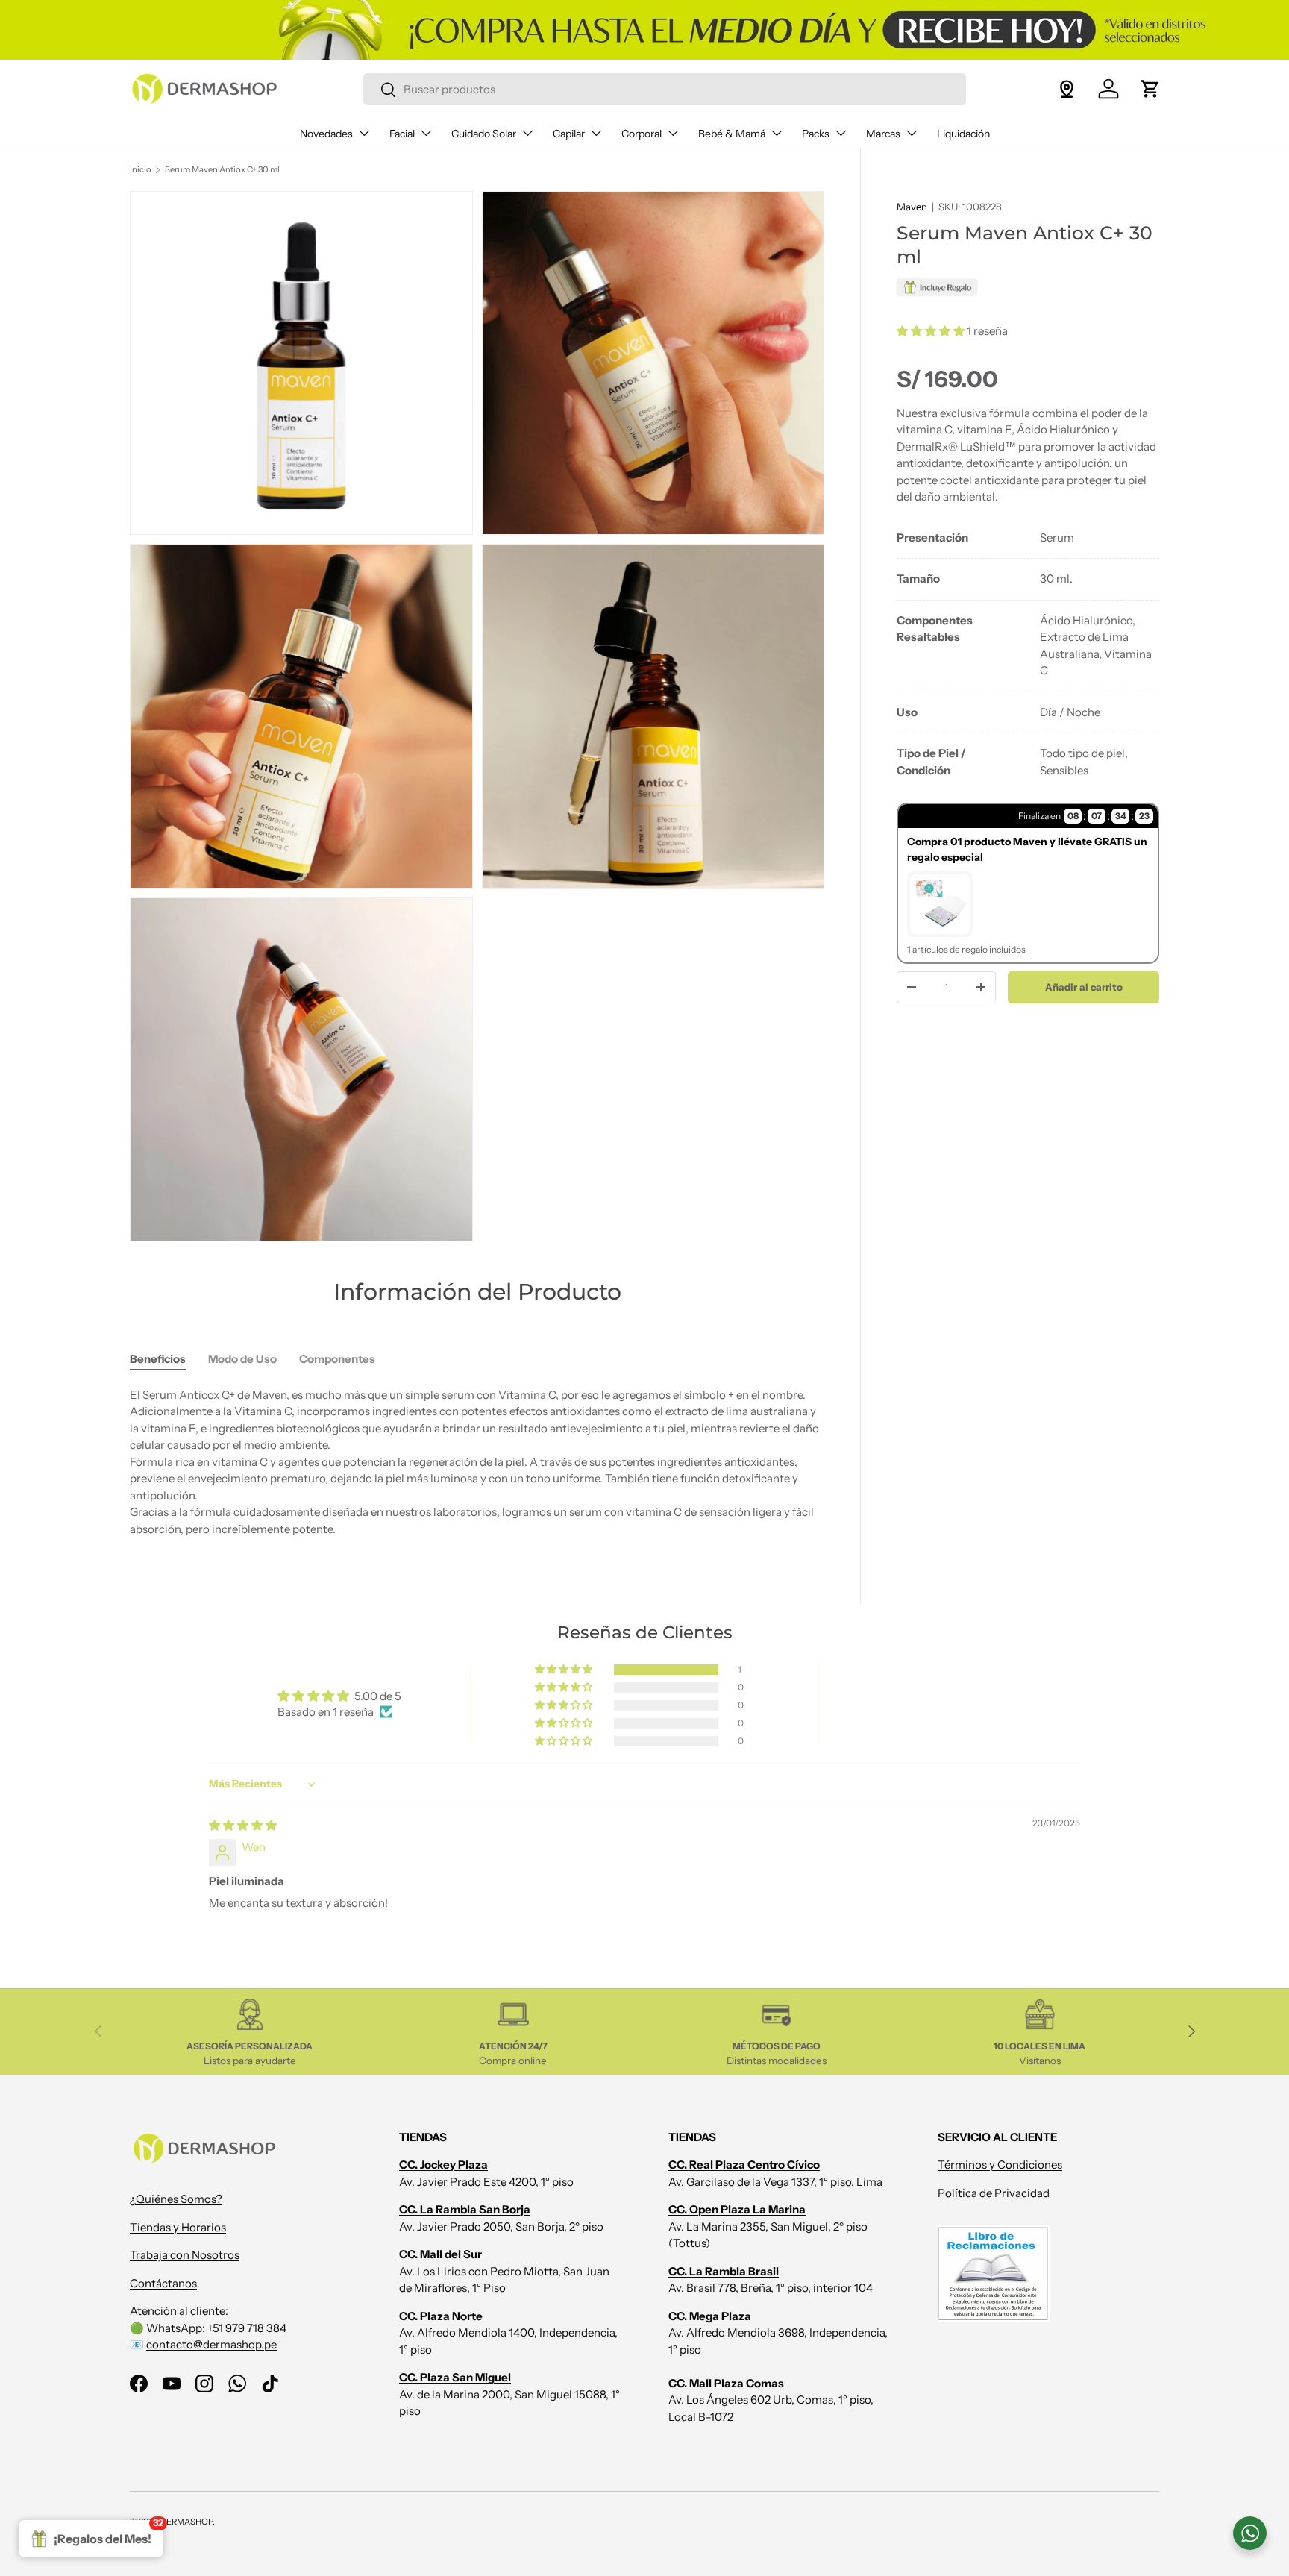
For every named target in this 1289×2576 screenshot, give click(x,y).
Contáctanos (163, 2283)
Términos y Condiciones (1000, 2165)
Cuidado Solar (484, 134)
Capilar (569, 134)
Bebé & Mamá (732, 134)
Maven (912, 207)
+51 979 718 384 (247, 2328)
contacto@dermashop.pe (211, 2344)
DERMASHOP (186, 2522)
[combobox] (664, 89)
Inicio (141, 169)
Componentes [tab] (337, 1359)
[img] (243, 1825)
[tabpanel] (1028, 654)
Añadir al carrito (1084, 986)
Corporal (642, 134)
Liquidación (963, 134)
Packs (816, 134)
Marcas (883, 134)
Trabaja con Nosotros (185, 2255)
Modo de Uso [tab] (242, 1359)
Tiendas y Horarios (178, 2227)
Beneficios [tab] (158, 1359)
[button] (1150, 89)
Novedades (326, 134)
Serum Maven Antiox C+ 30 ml (222, 169)
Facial (402, 134)
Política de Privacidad (994, 2193)
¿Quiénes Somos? (176, 2199)
